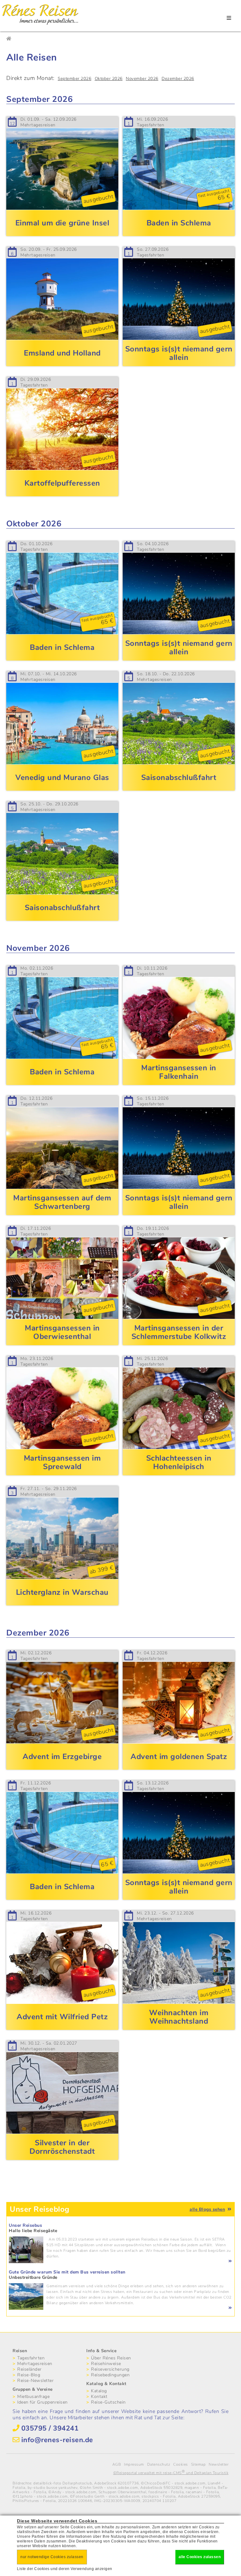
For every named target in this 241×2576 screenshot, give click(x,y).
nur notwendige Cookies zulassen (52, 2557)
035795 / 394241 (50, 2428)
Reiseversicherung (110, 2369)
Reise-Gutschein (108, 2402)
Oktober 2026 (109, 79)
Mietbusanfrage (33, 2397)
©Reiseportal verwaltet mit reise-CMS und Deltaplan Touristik (171, 2473)
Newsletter (219, 2464)
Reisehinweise (106, 2364)
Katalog (99, 2391)
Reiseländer (29, 2369)
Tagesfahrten (31, 2358)
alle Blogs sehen (207, 2209)
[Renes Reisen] (40, 25)
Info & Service (101, 2351)
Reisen (20, 2351)
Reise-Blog (29, 2375)
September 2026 (75, 79)
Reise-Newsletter (35, 2381)
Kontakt (99, 2397)
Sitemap (198, 2464)
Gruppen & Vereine (33, 2389)
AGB (117, 2464)
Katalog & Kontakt (106, 2384)
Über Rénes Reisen (111, 2358)
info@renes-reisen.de (57, 2440)
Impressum (134, 2464)
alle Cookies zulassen (200, 2557)
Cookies (181, 2464)
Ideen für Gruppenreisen (43, 2402)
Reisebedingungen (110, 2375)
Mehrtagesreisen (35, 2364)
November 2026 (142, 79)
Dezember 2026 (178, 79)
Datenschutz (159, 2464)
